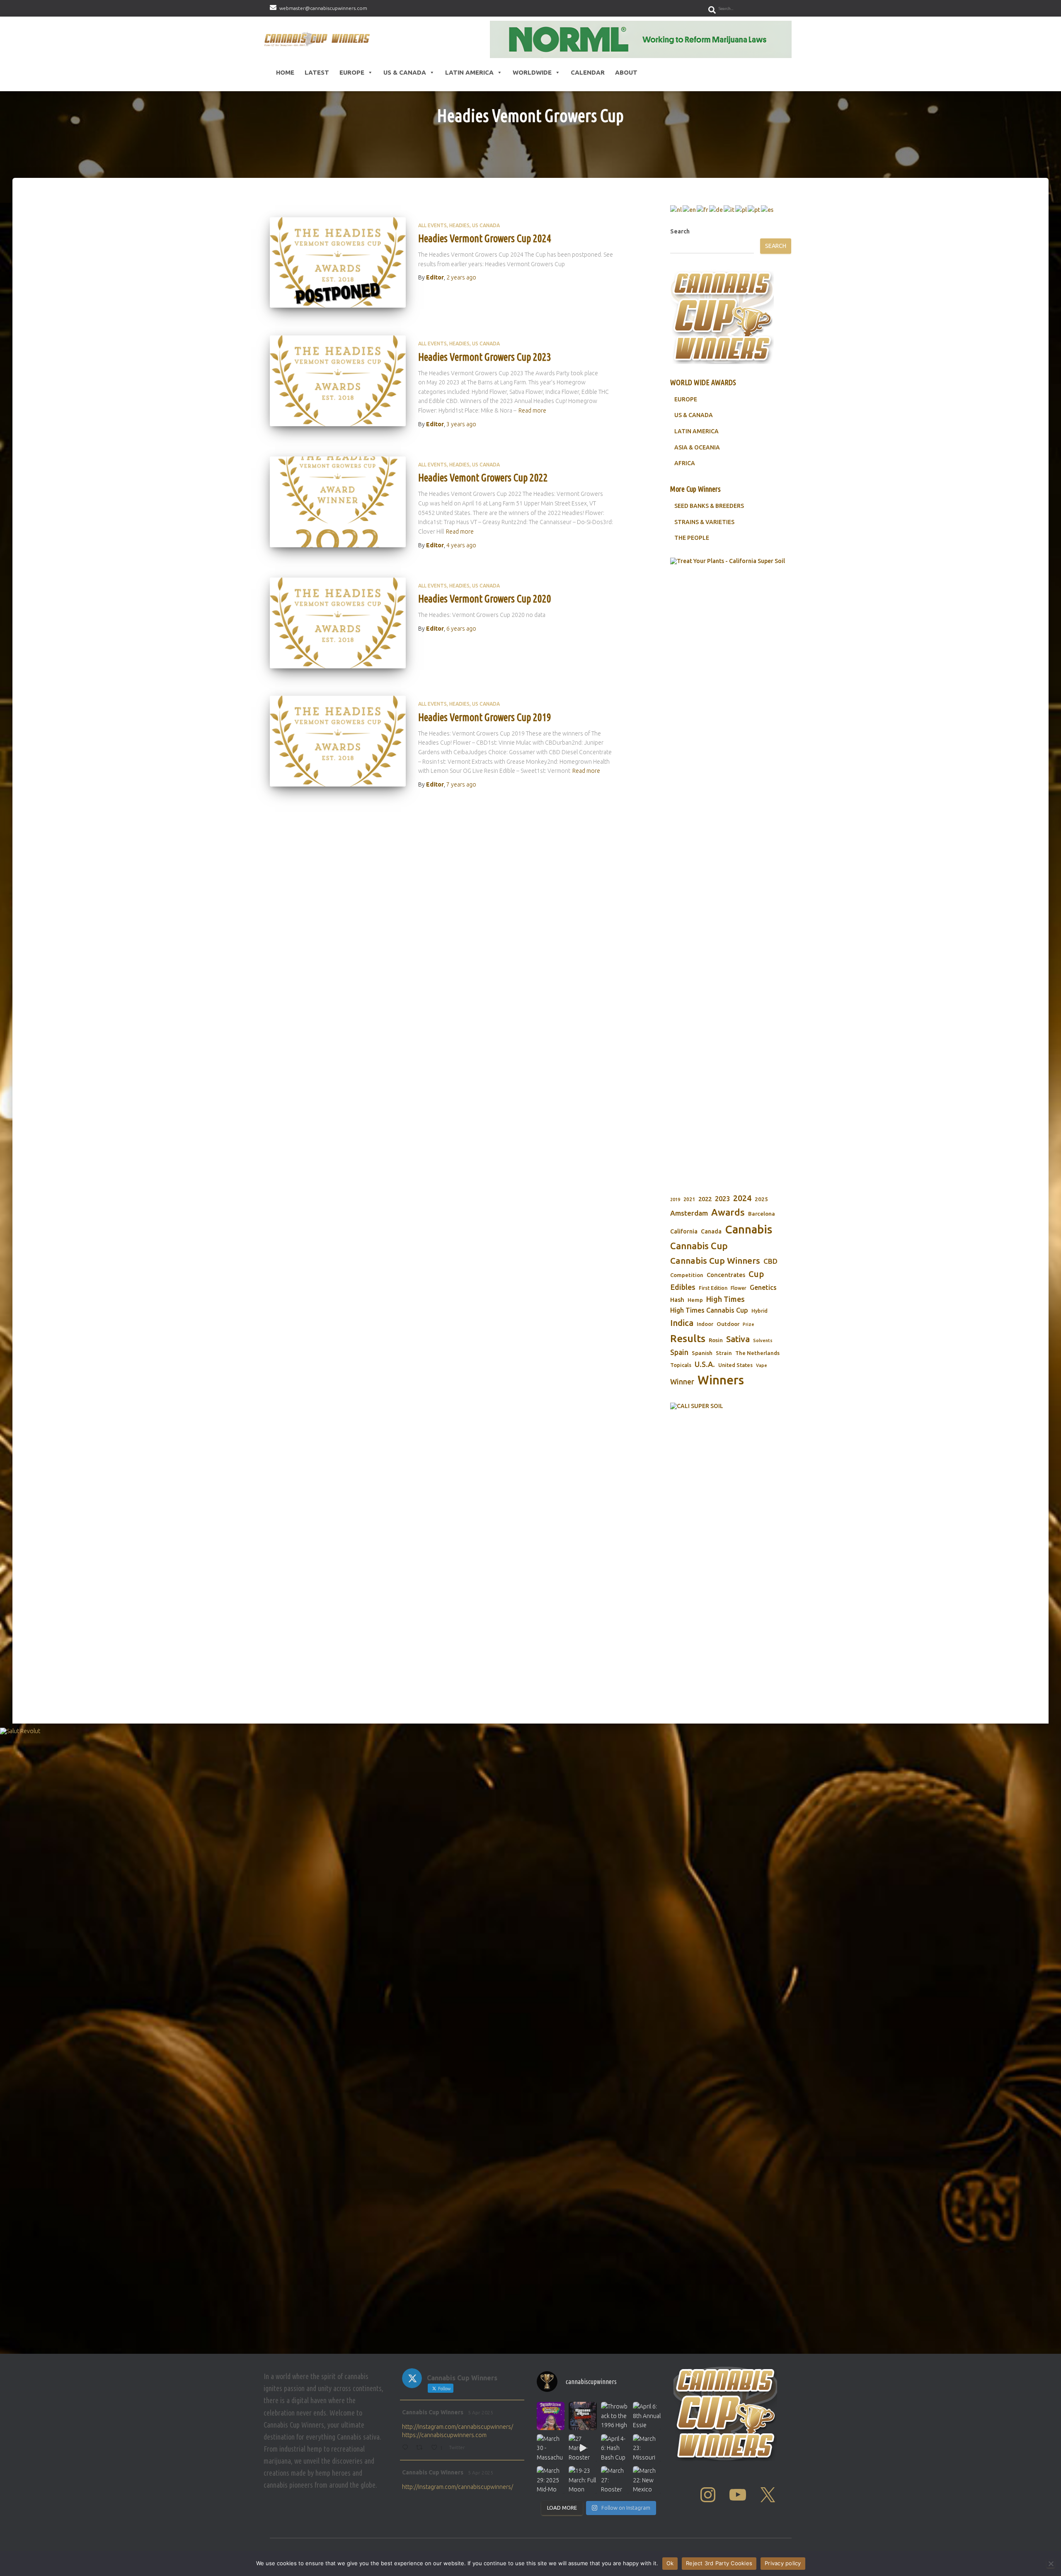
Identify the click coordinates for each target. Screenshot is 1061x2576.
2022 (705, 1199)
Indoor (705, 1324)
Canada (711, 1231)
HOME (285, 72)
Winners (721, 1380)
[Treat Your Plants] (731, 869)
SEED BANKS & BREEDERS (709, 506)
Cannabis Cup (699, 1246)
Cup (756, 1274)
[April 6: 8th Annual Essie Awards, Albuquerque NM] (647, 2416)
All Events (432, 225)
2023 (722, 1199)
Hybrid (759, 1311)
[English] (690, 209)
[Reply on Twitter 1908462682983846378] (407, 2448)
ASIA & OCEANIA (697, 447)
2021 (689, 1199)
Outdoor (728, 1324)
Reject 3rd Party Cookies (719, 2563)
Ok (670, 2563)
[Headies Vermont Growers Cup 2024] (338, 263)
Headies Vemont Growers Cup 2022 (483, 478)
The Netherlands (757, 1353)
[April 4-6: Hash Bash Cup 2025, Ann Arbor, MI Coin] (615, 2448)
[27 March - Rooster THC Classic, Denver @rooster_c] (583, 2448)
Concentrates (726, 1275)
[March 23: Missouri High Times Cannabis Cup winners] (647, 2448)
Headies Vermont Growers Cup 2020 (485, 599)
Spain (679, 1352)
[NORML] (641, 39)
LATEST (317, 72)
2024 (742, 1198)
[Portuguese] (754, 209)
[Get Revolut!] (530, 2039)
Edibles (683, 1287)
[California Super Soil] (731, 1524)
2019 (675, 1199)
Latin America (469, 72)
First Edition (713, 1288)
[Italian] (729, 209)
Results (688, 1338)
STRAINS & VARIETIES (704, 522)
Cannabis (749, 1229)
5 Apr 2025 (481, 2412)
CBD (770, 1261)
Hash (677, 1300)
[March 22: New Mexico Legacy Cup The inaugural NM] (647, 2480)
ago (461, 277)
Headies (459, 225)
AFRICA (685, 463)
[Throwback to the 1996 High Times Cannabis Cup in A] (615, 2416)
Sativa (738, 1339)
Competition (687, 1275)
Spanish (702, 1353)
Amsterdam (689, 1213)
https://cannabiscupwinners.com (444, 2435)
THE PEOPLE (692, 538)
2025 (761, 1199)
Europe (352, 72)
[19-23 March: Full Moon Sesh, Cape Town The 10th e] (583, 2480)
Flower (739, 1288)
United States (735, 1365)
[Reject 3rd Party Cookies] (1051, 2564)
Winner (682, 1382)
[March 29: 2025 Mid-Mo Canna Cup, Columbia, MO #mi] (551, 2480)
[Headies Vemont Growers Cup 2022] (338, 502)
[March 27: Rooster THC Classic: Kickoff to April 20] (615, 2480)
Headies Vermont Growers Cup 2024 (485, 238)
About (626, 72)
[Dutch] (676, 209)
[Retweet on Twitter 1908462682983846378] (421, 2448)
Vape (762, 1365)
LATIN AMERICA (696, 431)
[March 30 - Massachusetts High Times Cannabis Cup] (551, 2448)
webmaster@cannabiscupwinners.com (323, 8)
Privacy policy (783, 2563)
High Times (726, 1299)
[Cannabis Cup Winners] (319, 39)
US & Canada (405, 72)
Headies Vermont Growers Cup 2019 (485, 717)
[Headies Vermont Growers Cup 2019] (338, 741)
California (684, 1231)
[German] (716, 209)
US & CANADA (694, 415)
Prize (749, 1324)
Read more (532, 410)
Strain (724, 1353)
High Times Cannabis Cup (709, 1310)
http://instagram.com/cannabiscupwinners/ (458, 2427)
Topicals (681, 1365)
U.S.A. (705, 1364)
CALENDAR (588, 72)
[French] (703, 209)
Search (680, 231)
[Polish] (741, 209)
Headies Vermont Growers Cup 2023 (485, 357)
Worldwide (532, 72)
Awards (728, 1212)
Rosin (716, 1340)
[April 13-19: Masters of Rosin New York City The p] (583, 2416)
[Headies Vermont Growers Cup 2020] (338, 623)
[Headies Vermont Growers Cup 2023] (338, 381)
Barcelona (762, 1214)
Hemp (695, 1300)
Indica (682, 1323)
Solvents (763, 1340)
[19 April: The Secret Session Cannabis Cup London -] (551, 2416)
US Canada (486, 225)
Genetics (763, 1287)
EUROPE (686, 399)
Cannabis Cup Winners (715, 1260)
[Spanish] (768, 209)
